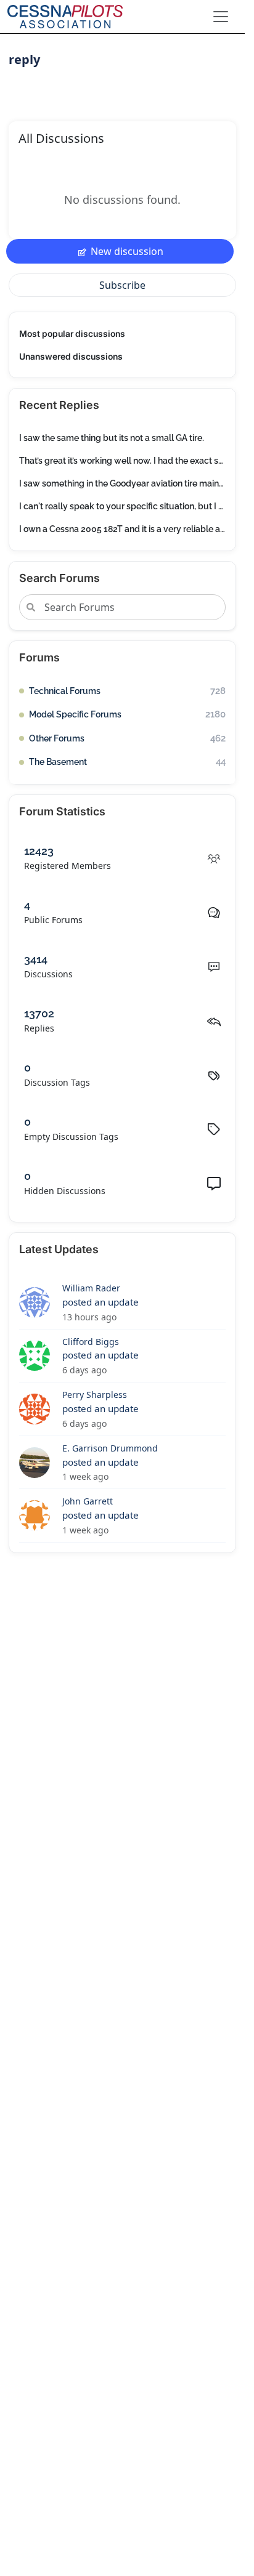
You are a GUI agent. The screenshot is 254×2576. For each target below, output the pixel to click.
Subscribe (122, 285)
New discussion (127, 251)
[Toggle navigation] (221, 17)
